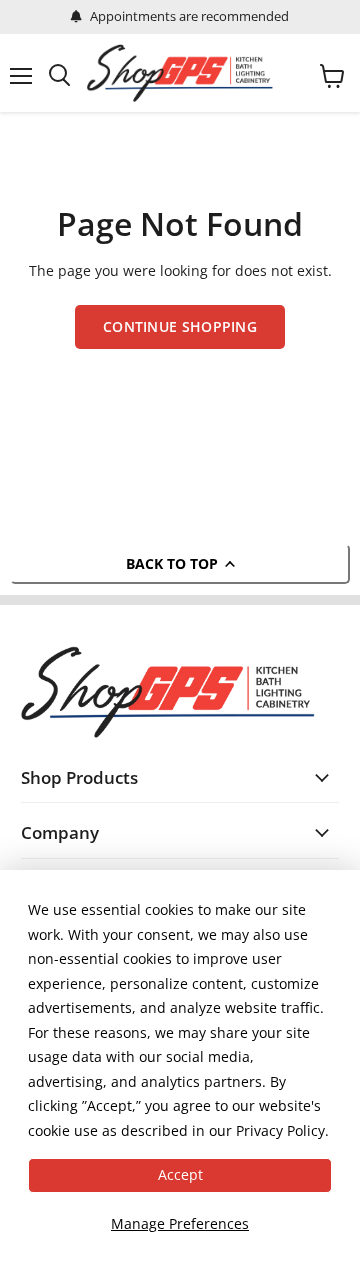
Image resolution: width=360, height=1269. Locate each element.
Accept (180, 1174)
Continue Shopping (180, 326)
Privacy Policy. (282, 1130)
